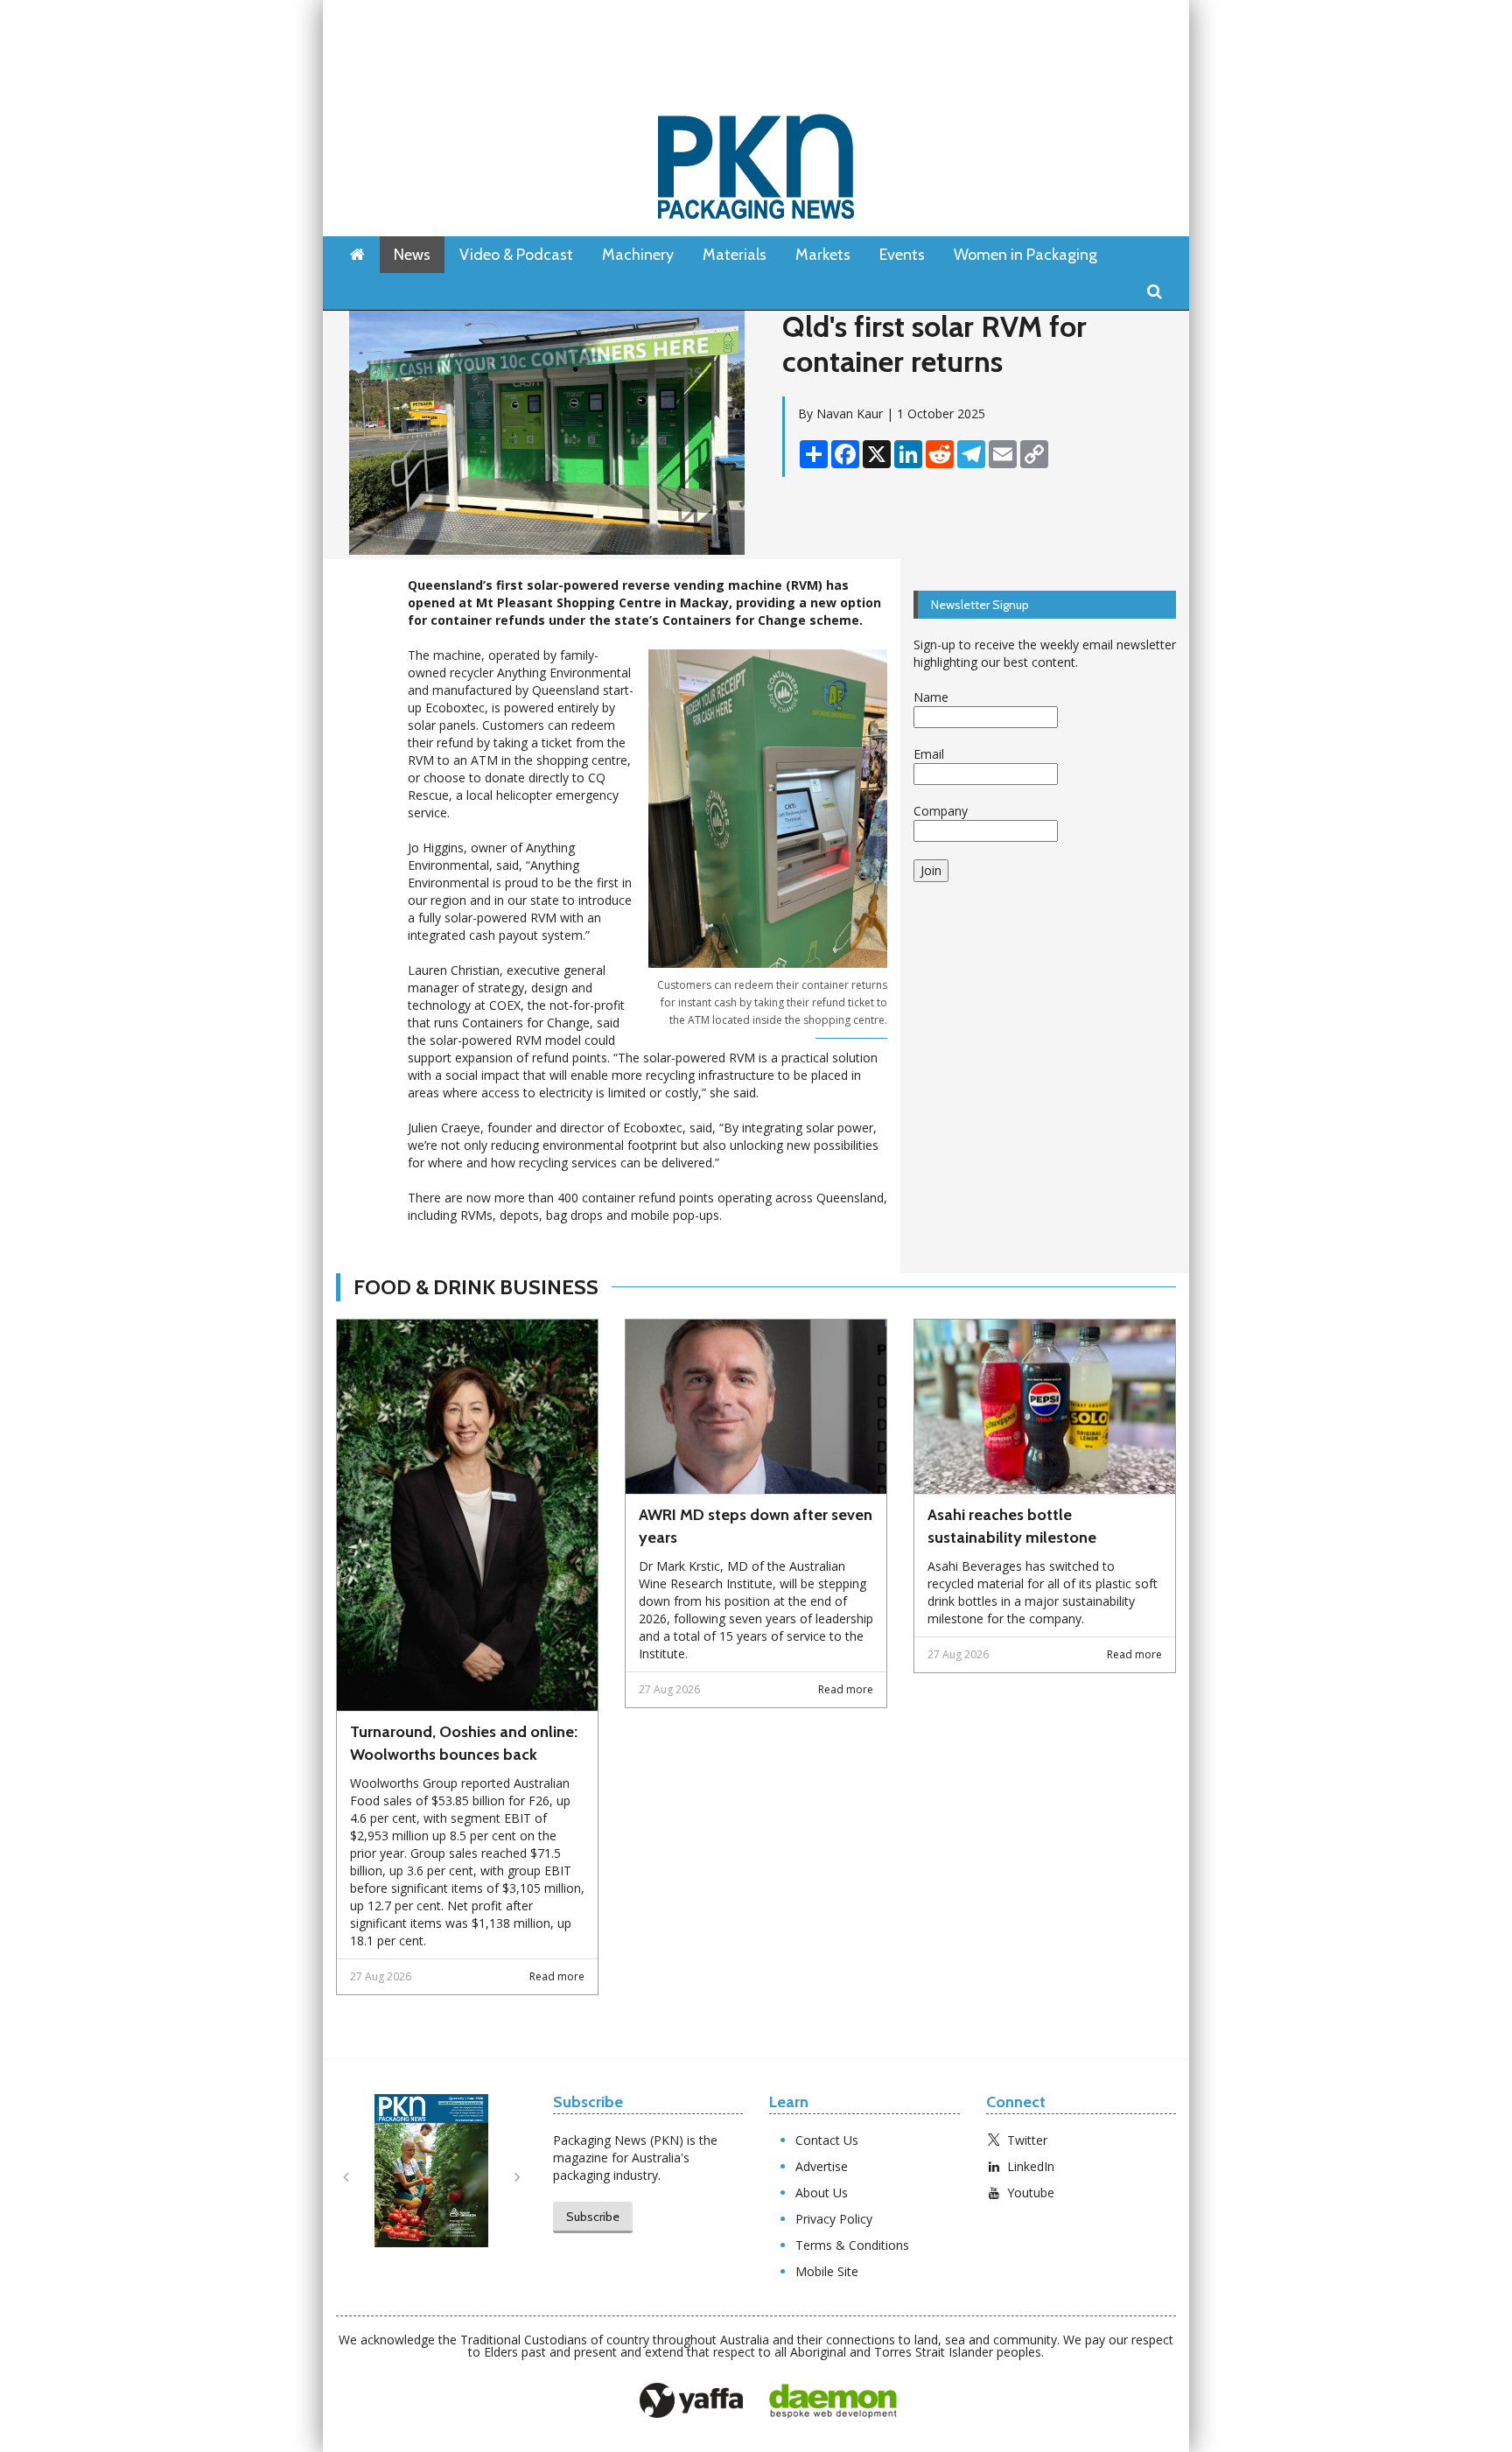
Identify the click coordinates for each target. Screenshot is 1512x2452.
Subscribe (593, 2217)
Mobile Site (827, 2271)
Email (929, 754)
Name (931, 697)
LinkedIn (1031, 2166)
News (412, 255)
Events (902, 255)
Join (931, 870)
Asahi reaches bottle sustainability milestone (1012, 1526)
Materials (735, 255)
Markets (823, 255)
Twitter (1027, 2140)
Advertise (822, 2166)
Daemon (833, 2401)
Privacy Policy (834, 2219)
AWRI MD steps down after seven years (756, 1526)
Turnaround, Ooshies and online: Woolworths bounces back (464, 1743)
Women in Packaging (1025, 255)
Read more (557, 1976)
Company (941, 811)
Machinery (638, 255)
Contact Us (827, 2140)
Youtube (1031, 2193)
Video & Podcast (516, 255)
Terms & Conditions (852, 2245)
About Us (822, 2193)
